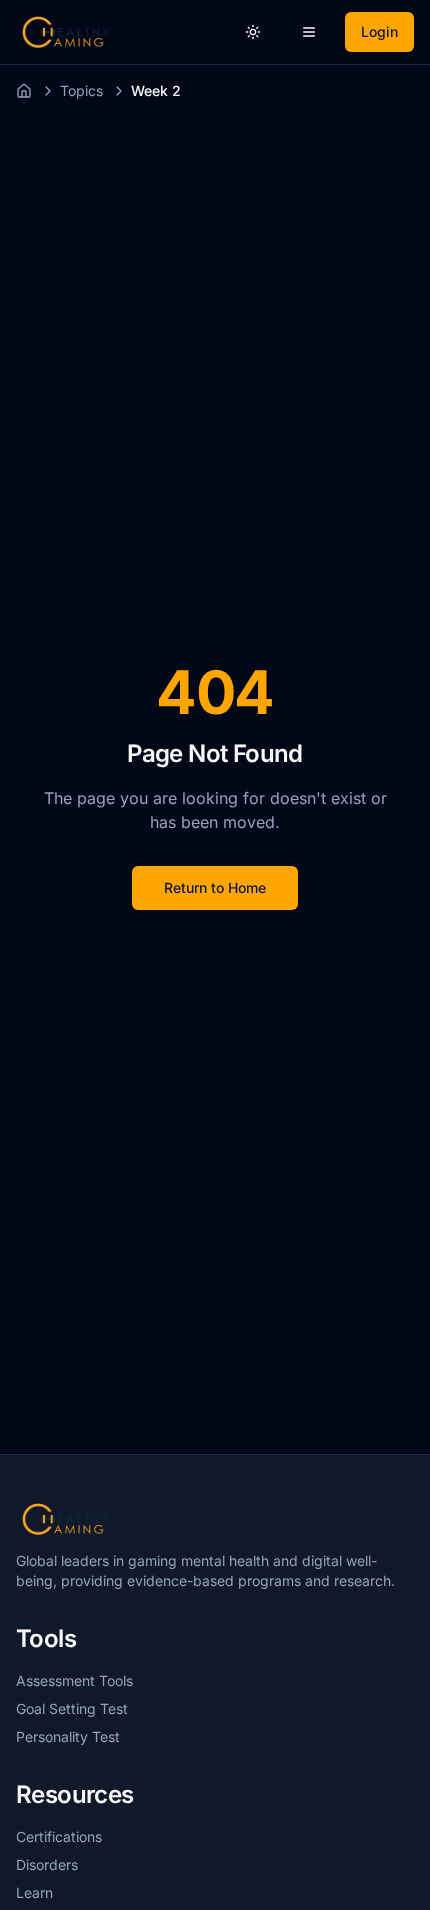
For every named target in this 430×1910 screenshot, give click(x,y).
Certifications (59, 1836)
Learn (34, 1892)
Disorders (47, 1864)
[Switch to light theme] (253, 32)
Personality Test (68, 1736)
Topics (81, 90)
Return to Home (215, 887)
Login (379, 31)
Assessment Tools (74, 1680)
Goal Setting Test (72, 1708)
